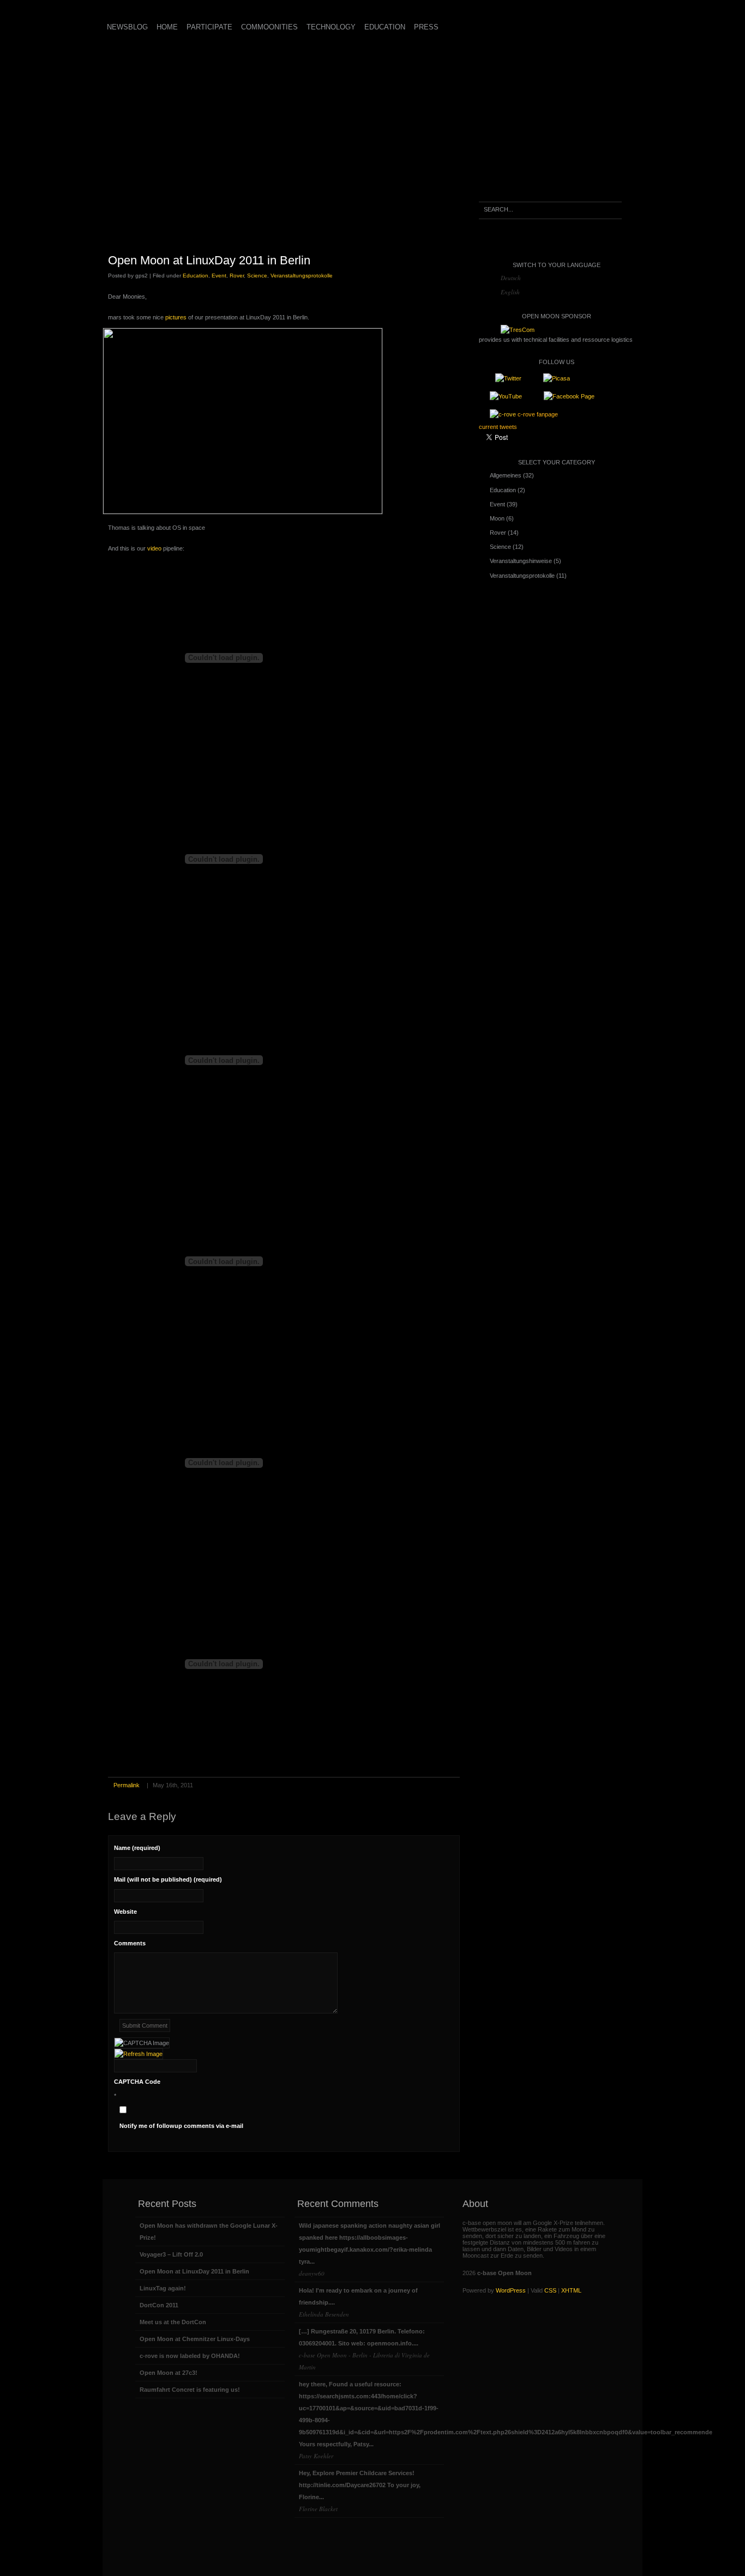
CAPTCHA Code (137, 2082)
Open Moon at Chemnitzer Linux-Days (195, 2339)
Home (167, 27)
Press (426, 27)
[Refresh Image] (139, 2054)
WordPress (511, 2290)
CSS (550, 2290)
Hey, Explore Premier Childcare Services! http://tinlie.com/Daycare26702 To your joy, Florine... (360, 2491)
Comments (130, 1943)
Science (257, 276)
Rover (237, 276)
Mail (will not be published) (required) (168, 1879)
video (154, 548)
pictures (177, 317)
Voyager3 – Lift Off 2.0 (171, 2254)
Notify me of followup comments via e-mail (181, 2126)
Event (219, 276)
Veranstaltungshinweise (521, 561)
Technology (331, 27)
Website (125, 1912)
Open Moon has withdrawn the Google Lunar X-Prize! (209, 2232)
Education (385, 27)
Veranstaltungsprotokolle (302, 276)
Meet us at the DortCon (173, 2322)
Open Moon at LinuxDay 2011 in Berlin (209, 260)
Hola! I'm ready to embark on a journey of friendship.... (358, 2303)
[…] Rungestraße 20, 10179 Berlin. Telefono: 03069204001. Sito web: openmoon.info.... (364, 2350)
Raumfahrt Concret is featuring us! (190, 2390)
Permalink (127, 1785)
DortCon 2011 (159, 2305)
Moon (497, 518)
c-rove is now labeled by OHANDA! (190, 2356)
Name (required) (137, 1848)
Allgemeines (506, 475)
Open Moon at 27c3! (169, 2373)
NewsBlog (127, 27)
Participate (209, 27)
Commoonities (269, 27)
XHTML (571, 2290)
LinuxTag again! (163, 2288)
